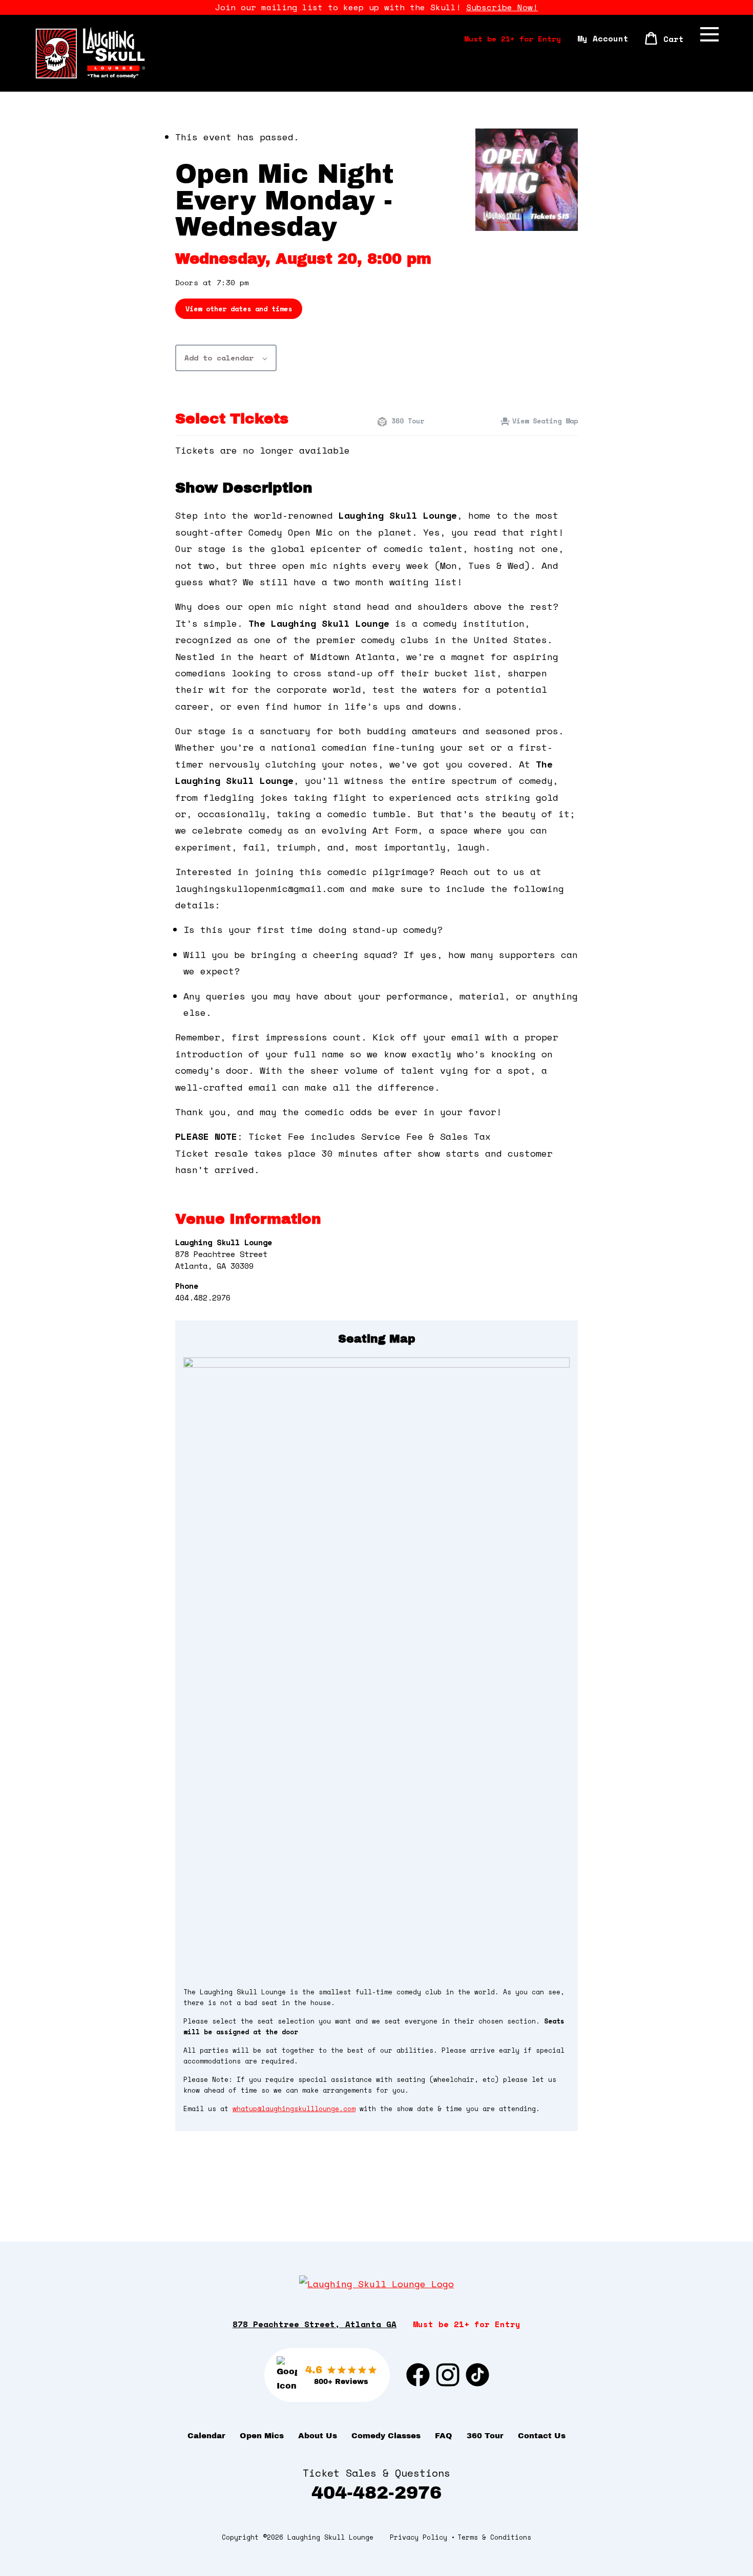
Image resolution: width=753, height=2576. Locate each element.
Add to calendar (219, 358)
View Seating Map (545, 421)
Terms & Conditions (494, 2537)
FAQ (444, 2436)
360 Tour (406, 421)
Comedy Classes (386, 2436)
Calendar (206, 2436)
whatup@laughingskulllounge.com (294, 2109)
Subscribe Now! (502, 7)
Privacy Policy (419, 2537)
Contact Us (542, 2436)
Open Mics (262, 2436)
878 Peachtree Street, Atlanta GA (315, 2324)
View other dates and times (239, 309)
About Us (318, 2436)
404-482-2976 (376, 2492)
